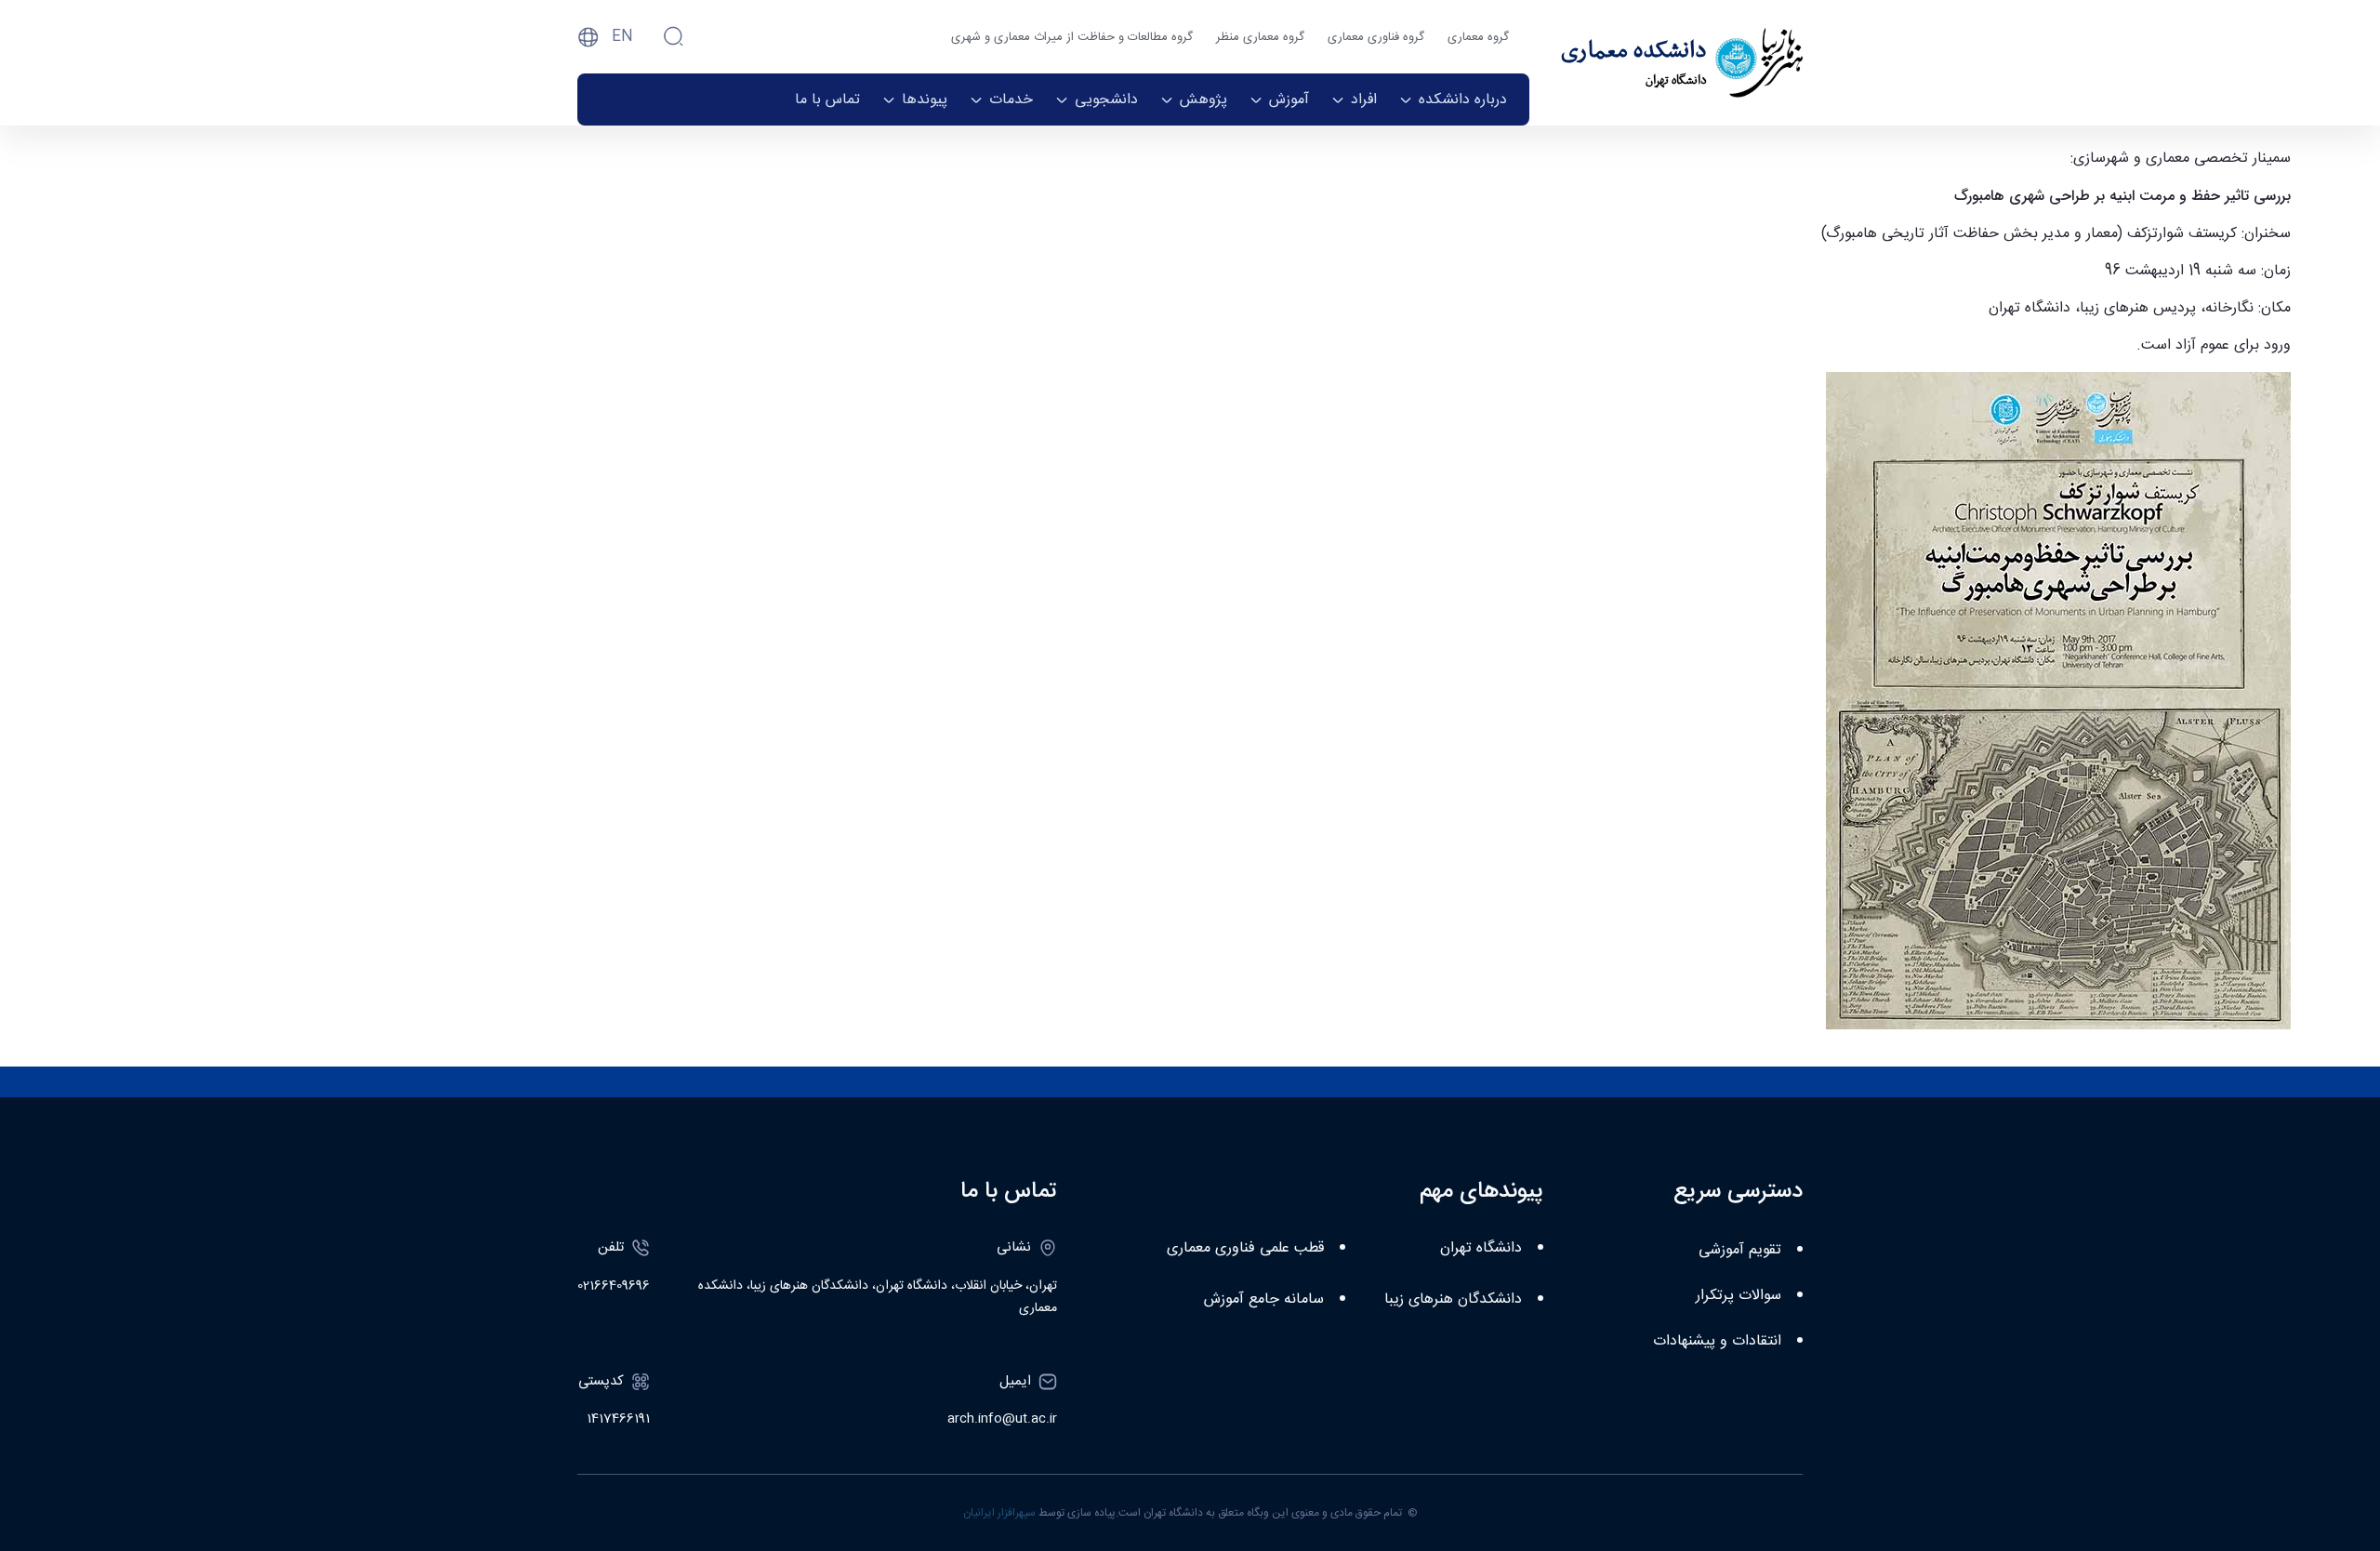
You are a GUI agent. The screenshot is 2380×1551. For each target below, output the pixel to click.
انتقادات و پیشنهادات (1717, 1341)
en (622, 37)
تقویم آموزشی (1740, 1250)
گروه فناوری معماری (1376, 37)
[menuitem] (1453, 99)
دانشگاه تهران (1481, 1248)
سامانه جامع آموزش (1264, 1299)
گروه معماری (1478, 37)
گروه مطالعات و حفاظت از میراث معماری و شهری (1072, 37)
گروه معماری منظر (1260, 37)
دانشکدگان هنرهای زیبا (1453, 1299)
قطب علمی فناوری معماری (1245, 1248)
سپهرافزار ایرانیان (999, 1513)
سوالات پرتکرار (1739, 1296)
